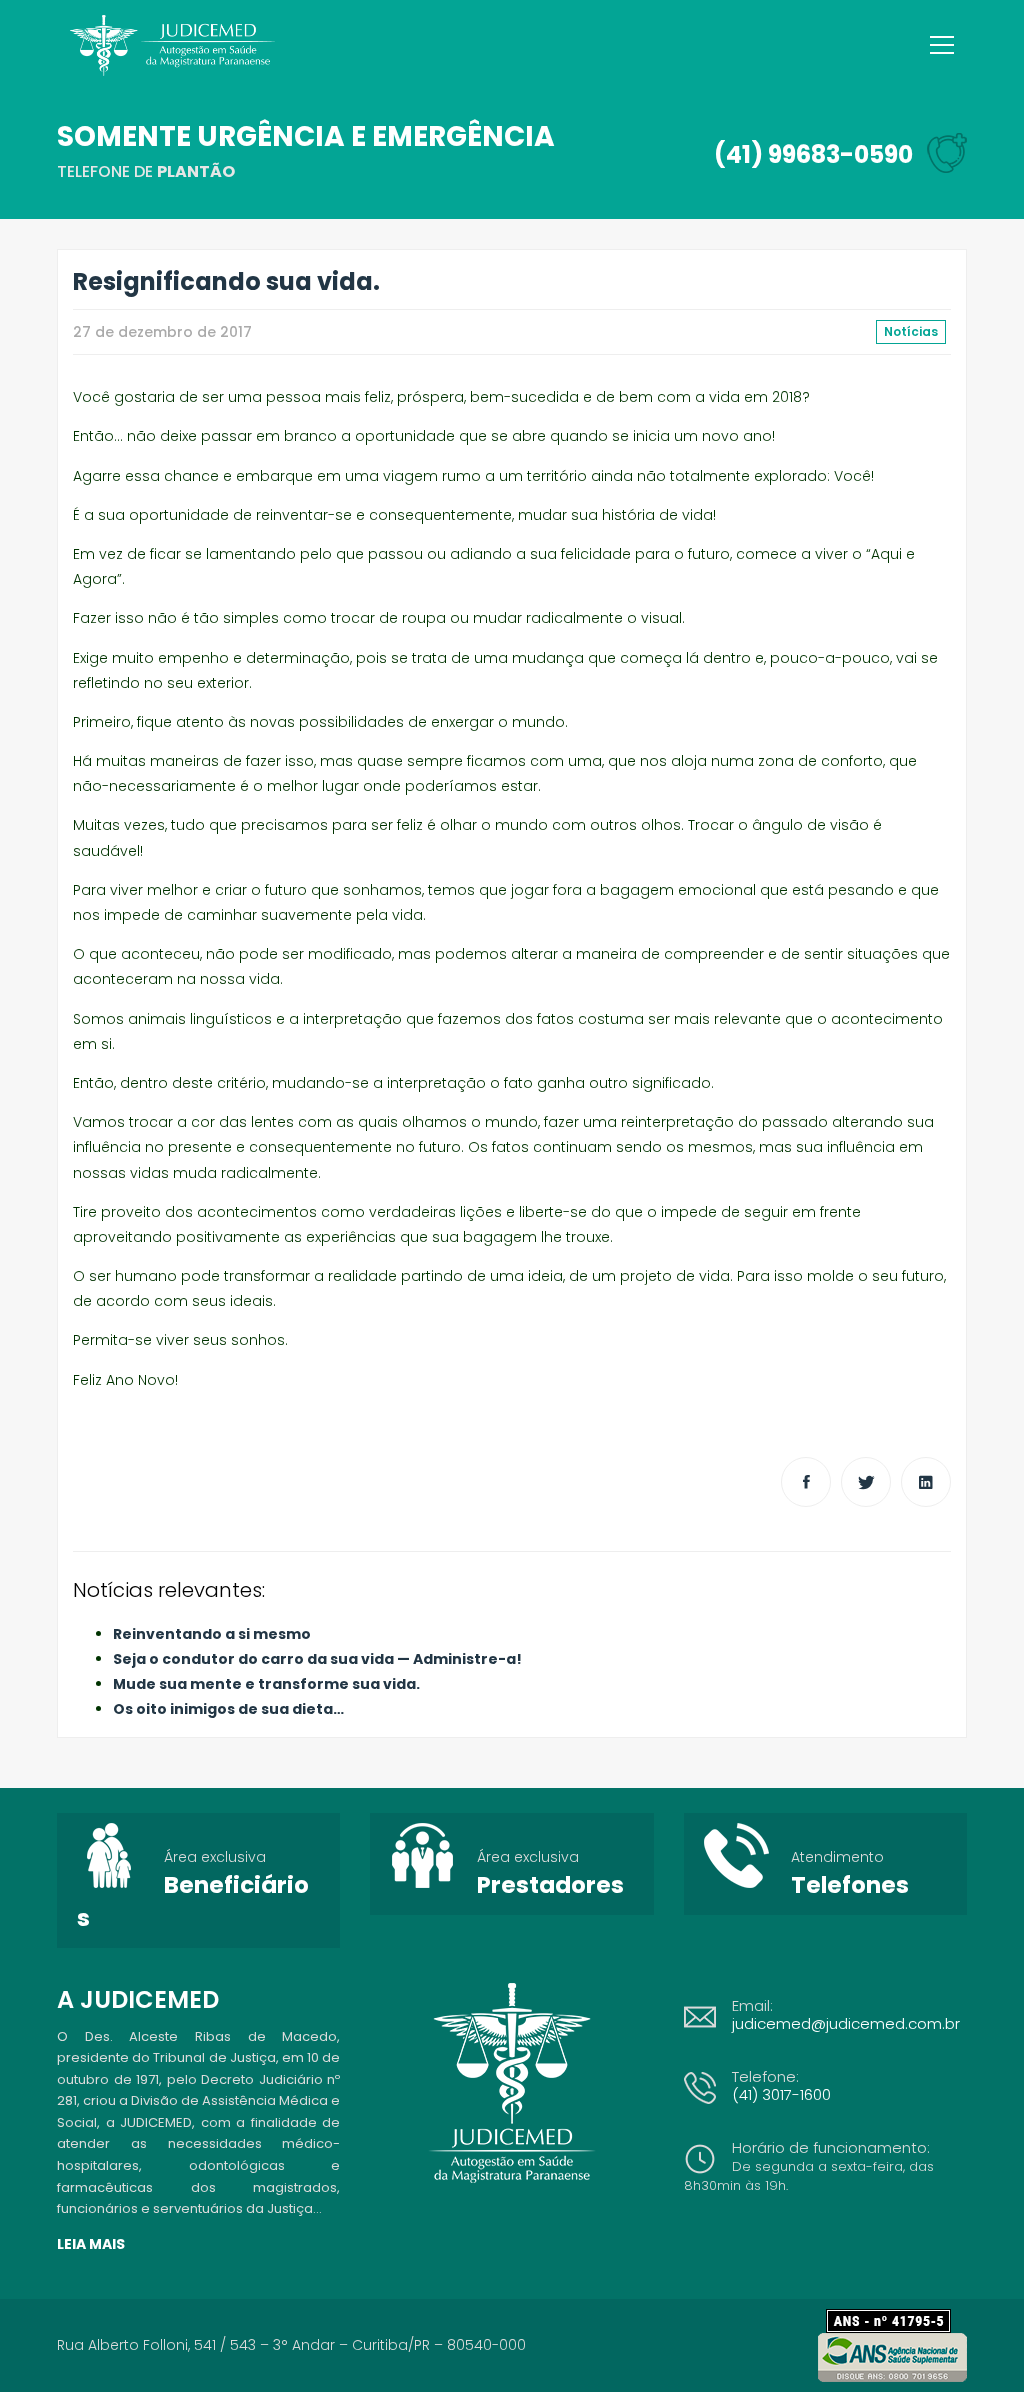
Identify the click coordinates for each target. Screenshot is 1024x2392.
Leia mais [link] (91, 2244)
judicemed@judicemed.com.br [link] (846, 2023)
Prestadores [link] (550, 1885)
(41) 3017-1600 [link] (781, 2094)
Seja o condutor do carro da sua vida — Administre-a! (317, 1659)
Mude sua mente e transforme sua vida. (266, 1684)
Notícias (911, 331)
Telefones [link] (850, 1885)
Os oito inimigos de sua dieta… (228, 1709)
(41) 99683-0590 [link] (813, 154)
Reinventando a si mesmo (212, 1634)
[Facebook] (806, 1482)
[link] (896, 2321)
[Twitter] (866, 1482)
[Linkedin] (926, 1482)
